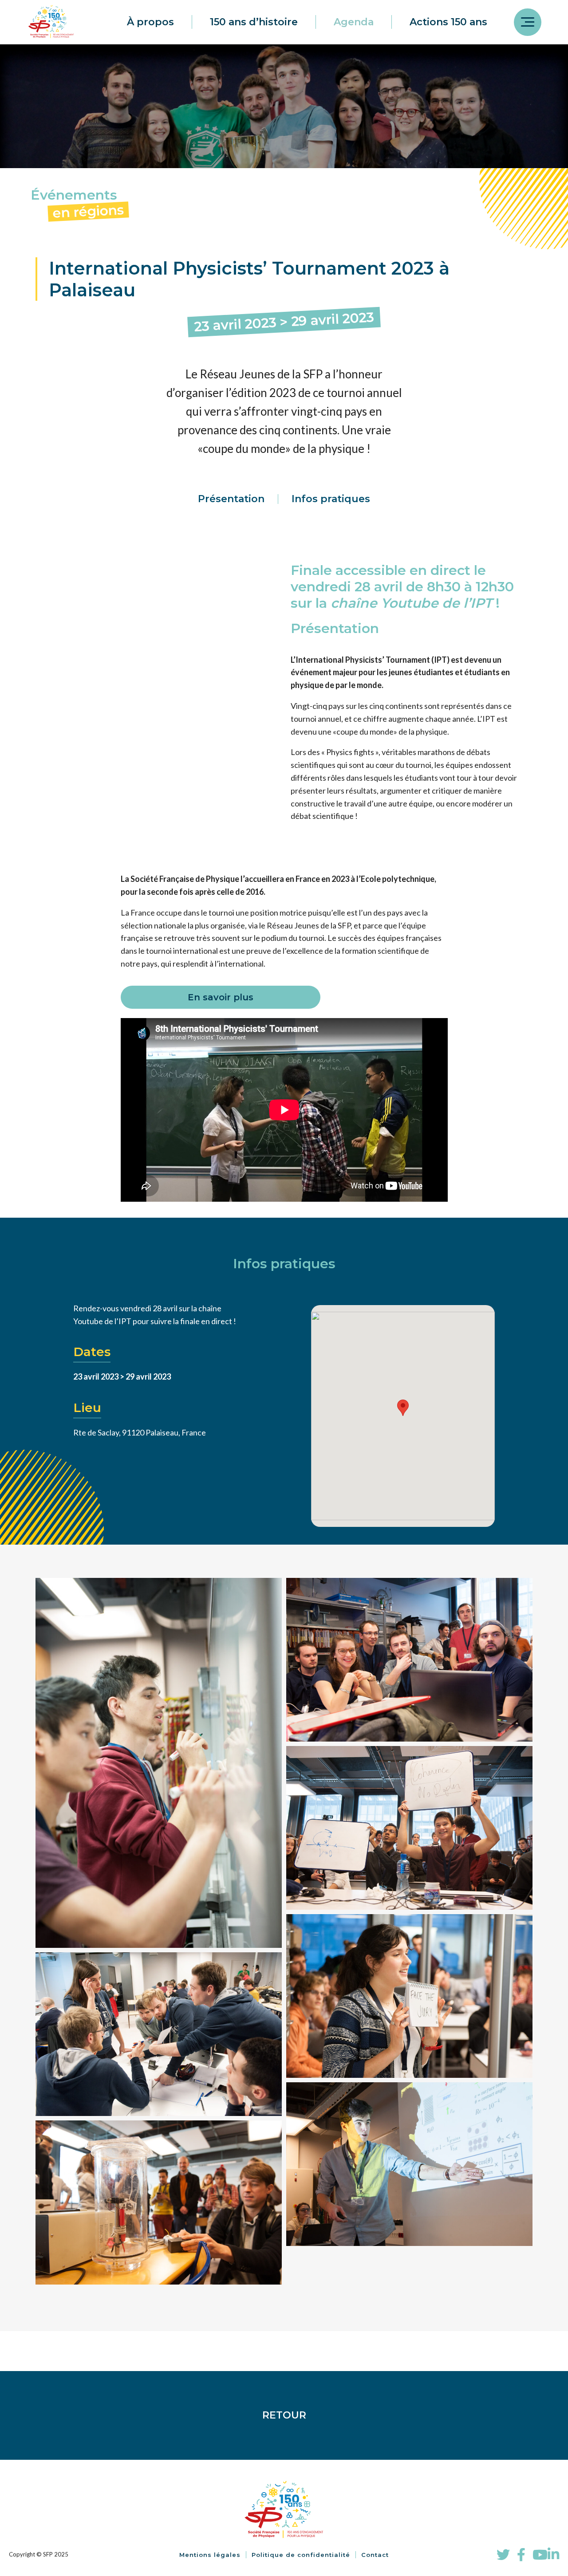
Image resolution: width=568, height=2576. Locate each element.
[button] (403, 1408)
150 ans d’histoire (254, 22)
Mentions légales (210, 2555)
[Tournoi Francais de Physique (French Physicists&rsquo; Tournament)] (409, 1996)
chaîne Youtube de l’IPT (411, 603)
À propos (150, 22)
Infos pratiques (331, 499)
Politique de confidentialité (301, 2555)
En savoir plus (221, 997)
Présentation (231, 499)
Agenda (354, 22)
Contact (375, 2555)
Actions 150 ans (448, 22)
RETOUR (284, 2415)
